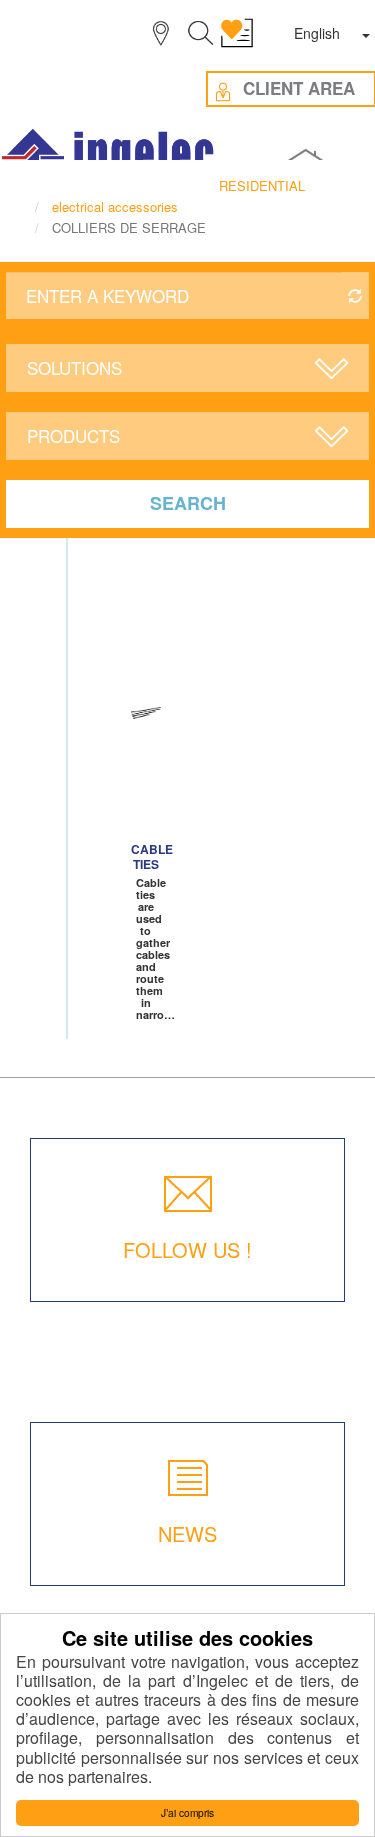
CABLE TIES (152, 856)
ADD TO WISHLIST (143, 713)
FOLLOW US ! (187, 1249)
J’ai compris (187, 1812)
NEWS (187, 1533)
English (317, 33)
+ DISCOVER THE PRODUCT (146, 793)
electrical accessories (115, 206)
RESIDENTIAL (262, 185)
